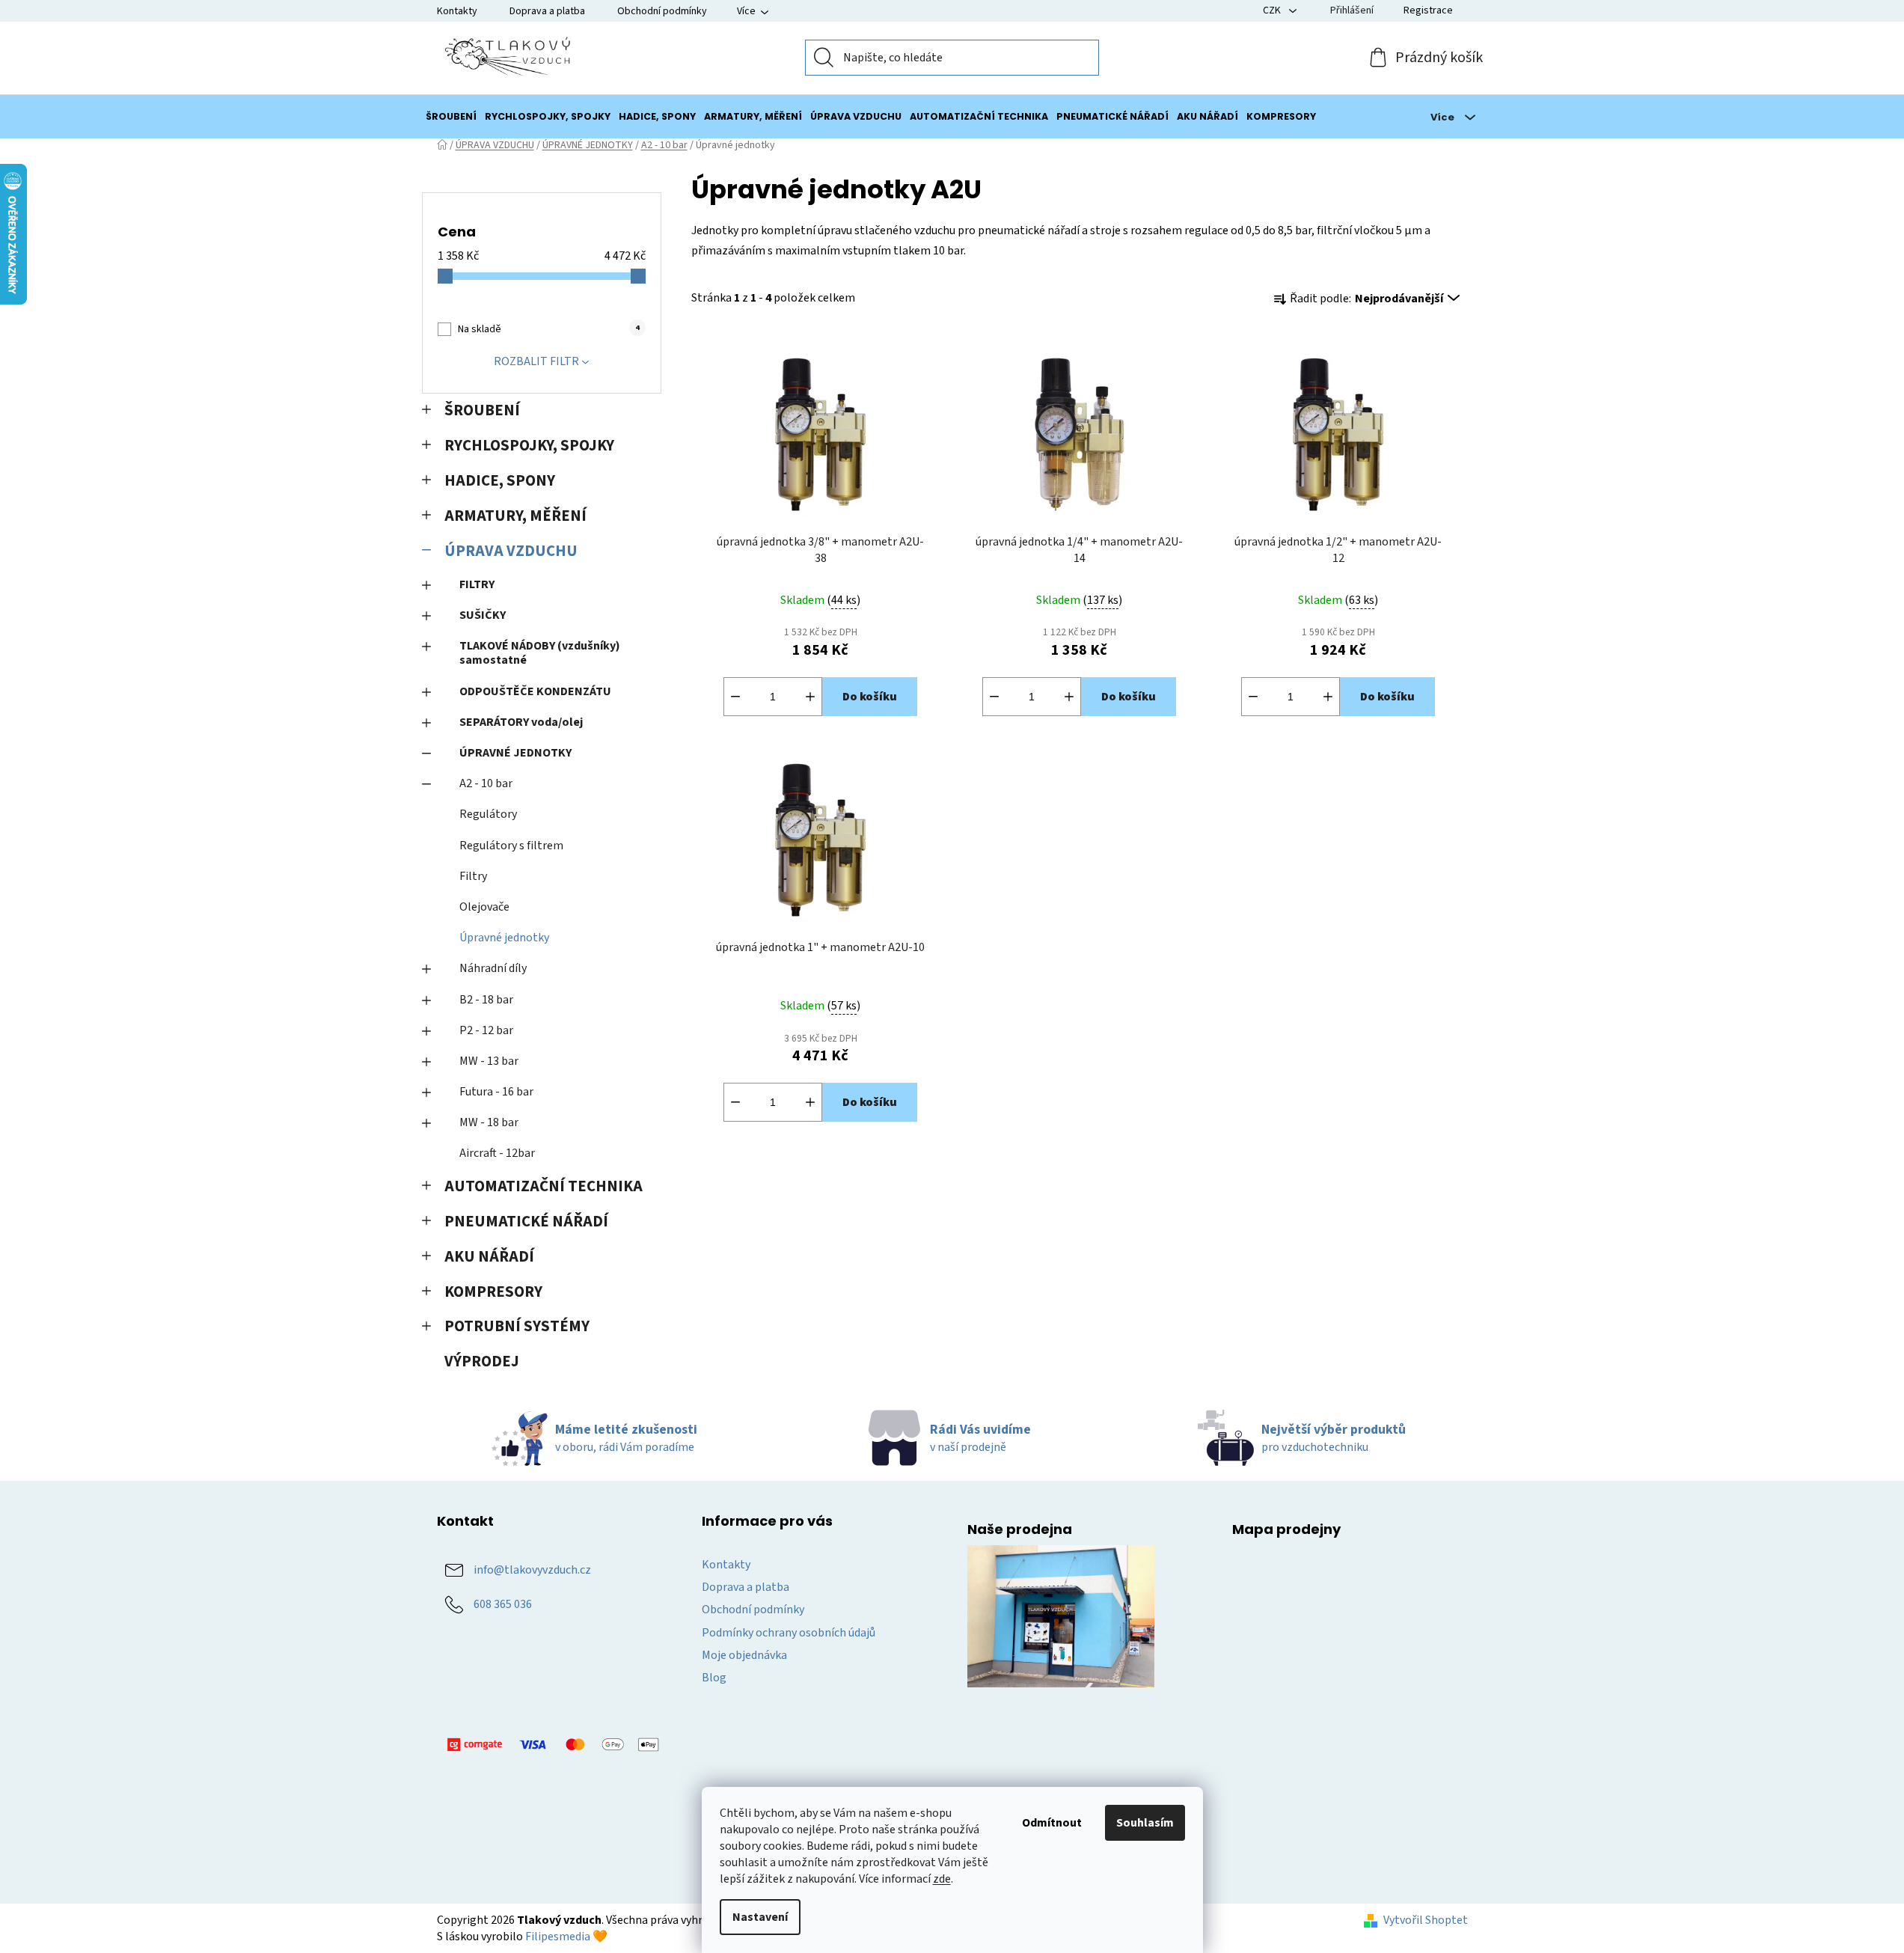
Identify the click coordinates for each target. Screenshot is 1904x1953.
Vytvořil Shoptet (1426, 1920)
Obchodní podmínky (662, 11)
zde (942, 1879)
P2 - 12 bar (486, 1030)
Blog (714, 1678)
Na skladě (548, 329)
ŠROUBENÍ (482, 410)
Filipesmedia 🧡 (566, 1937)
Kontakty (457, 11)
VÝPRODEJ (482, 1361)
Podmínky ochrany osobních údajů (789, 1633)
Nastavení (760, 1917)
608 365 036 (503, 1604)
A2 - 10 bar (486, 783)
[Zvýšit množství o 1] (810, 697)
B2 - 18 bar (486, 1000)
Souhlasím (1145, 1823)
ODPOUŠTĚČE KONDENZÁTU (535, 691)
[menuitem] (451, 117)
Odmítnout (1052, 1823)
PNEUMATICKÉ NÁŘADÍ (526, 1222)
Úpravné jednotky (504, 938)
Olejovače (484, 907)
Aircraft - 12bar (497, 1153)
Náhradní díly (493, 968)
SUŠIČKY (483, 615)
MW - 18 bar (489, 1122)
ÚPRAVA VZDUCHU (511, 551)
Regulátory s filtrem (511, 846)
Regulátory (488, 814)
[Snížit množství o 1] (735, 697)
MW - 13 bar (489, 1061)
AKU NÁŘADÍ (489, 1257)
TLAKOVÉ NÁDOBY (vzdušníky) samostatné (540, 653)
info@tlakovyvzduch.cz (532, 1570)
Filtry (473, 876)
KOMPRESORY (493, 1292)
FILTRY (477, 584)
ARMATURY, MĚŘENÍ (515, 516)
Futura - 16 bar (496, 1092)
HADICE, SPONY (500, 481)
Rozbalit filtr (536, 361)
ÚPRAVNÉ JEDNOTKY (515, 753)
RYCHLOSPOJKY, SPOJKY (529, 446)
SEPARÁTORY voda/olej (521, 722)
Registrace (1428, 10)
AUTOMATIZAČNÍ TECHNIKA (544, 1186)
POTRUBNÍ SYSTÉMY (517, 1326)
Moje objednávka (744, 1655)
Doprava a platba (547, 11)
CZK (1273, 10)
